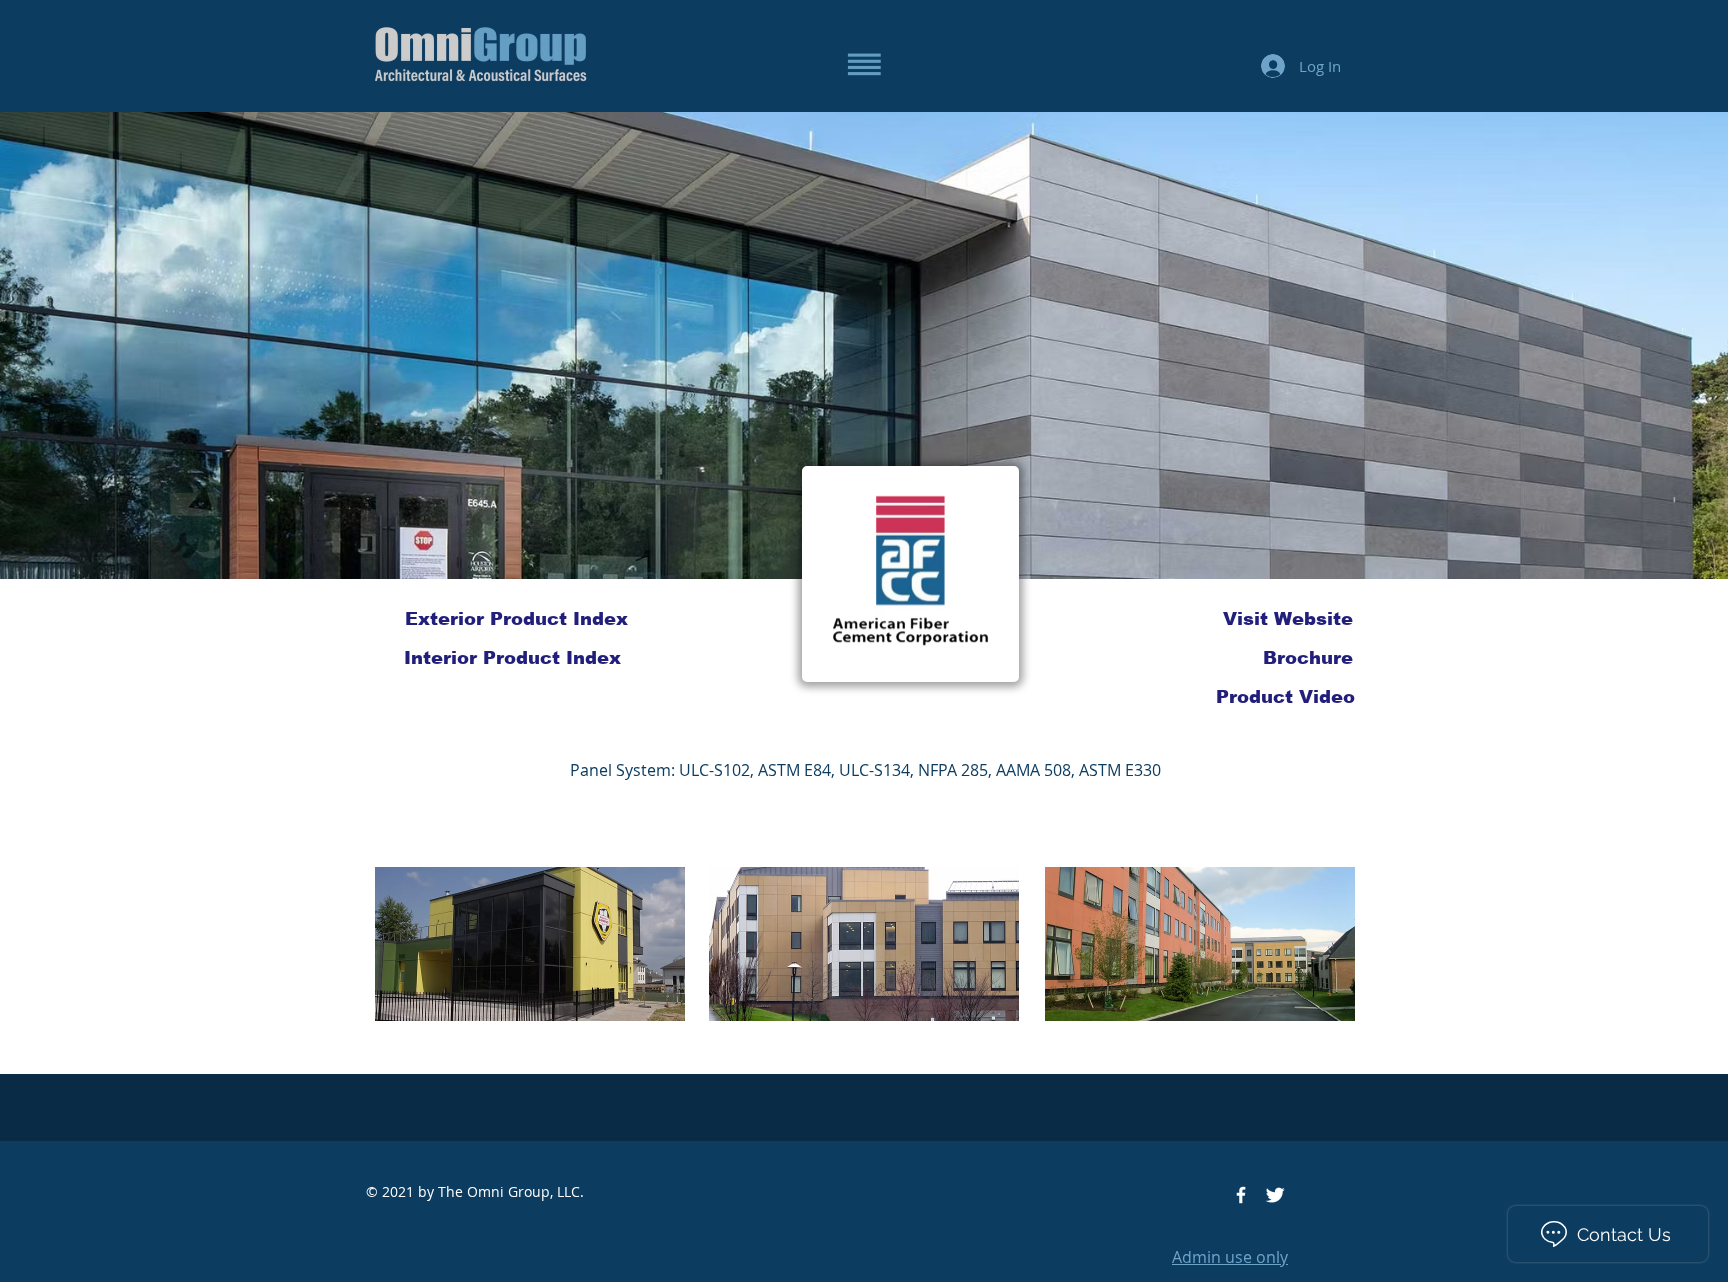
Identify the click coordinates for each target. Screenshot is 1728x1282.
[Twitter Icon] (1275, 1195)
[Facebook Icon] (1241, 1195)
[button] (864, 64)
